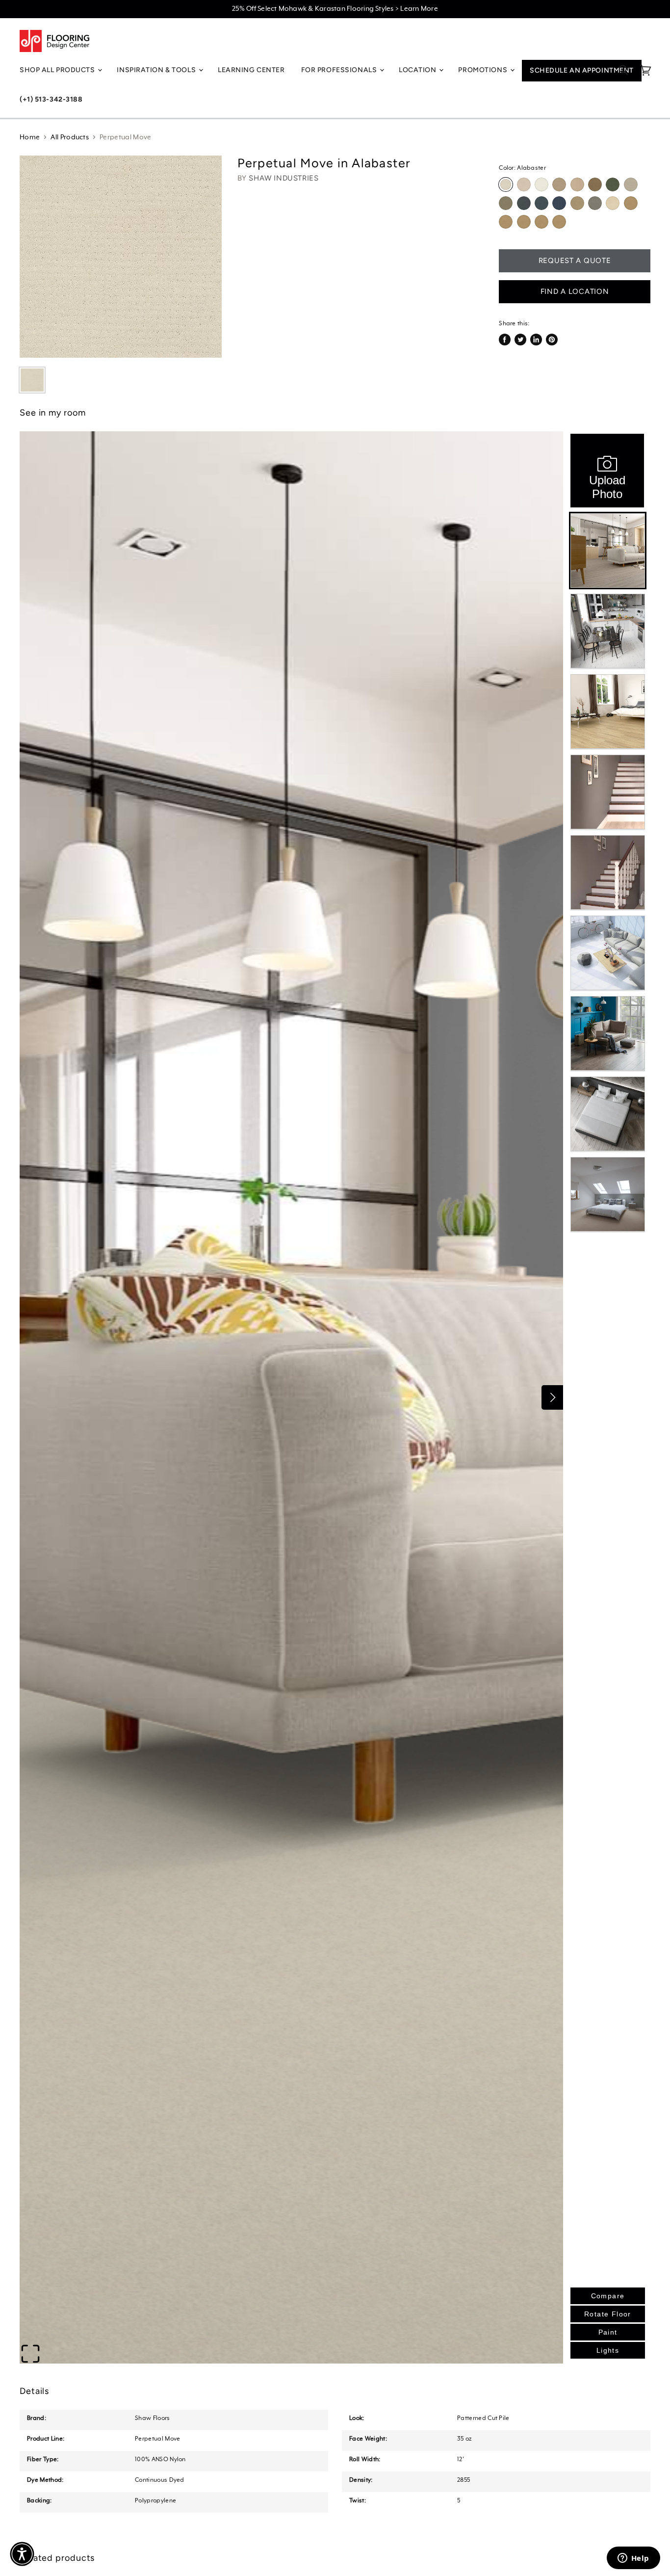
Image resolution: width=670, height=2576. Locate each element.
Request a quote (575, 261)
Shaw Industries (283, 178)
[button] (22, 2554)
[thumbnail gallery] (32, 380)
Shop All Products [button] (58, 70)
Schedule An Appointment (582, 70)
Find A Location (575, 291)
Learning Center (251, 70)
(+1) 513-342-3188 (51, 99)
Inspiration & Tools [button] (157, 70)
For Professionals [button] (340, 70)
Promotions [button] (483, 70)
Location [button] (418, 70)
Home (30, 137)
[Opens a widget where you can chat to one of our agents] (633, 2559)
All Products (70, 137)
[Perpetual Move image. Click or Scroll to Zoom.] (121, 257)
